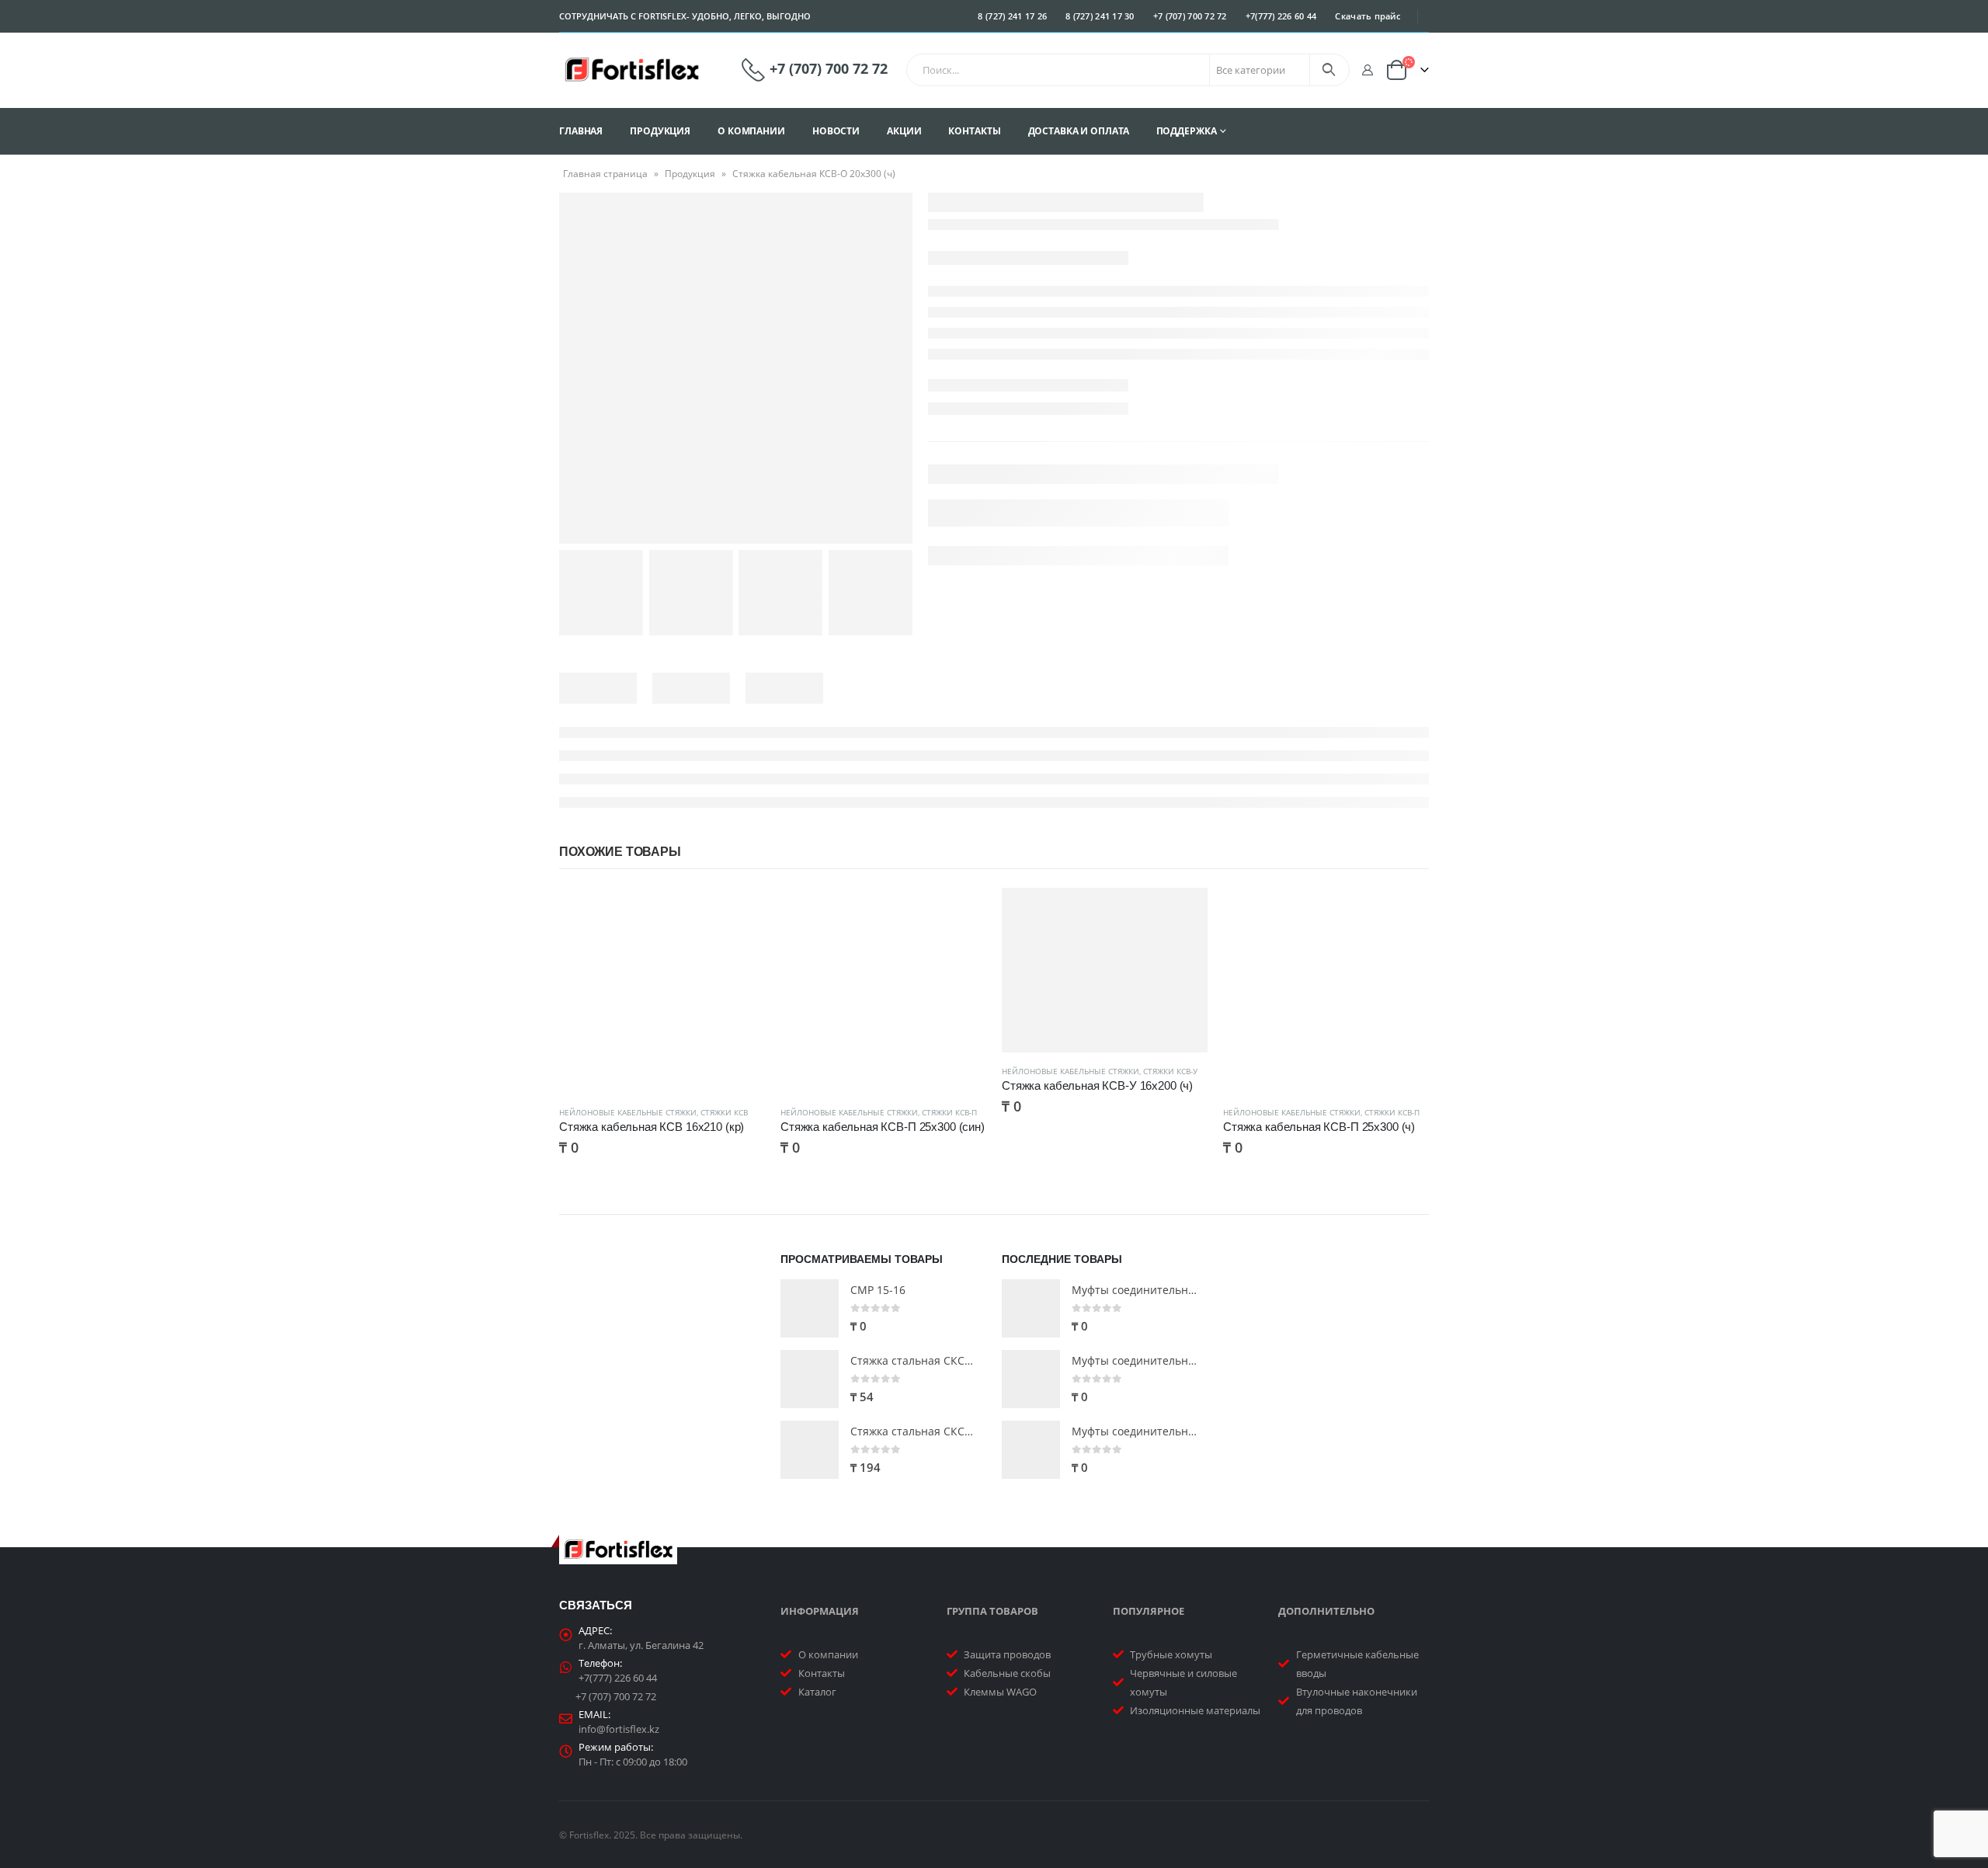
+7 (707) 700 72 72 (1190, 16)
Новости (836, 131)
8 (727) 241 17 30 (1100, 16)
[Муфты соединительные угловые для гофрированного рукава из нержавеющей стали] (1031, 1379)
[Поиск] (1328, 70)
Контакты (974, 131)
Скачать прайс (1368, 16)
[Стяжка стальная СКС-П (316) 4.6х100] (810, 1379)
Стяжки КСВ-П (949, 1112)
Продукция (660, 131)
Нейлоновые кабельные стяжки (628, 1112)
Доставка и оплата (1079, 131)
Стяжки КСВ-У (1170, 1071)
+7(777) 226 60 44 (1281, 16)
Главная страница (605, 174)
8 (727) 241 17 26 (1012, 16)
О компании (751, 131)
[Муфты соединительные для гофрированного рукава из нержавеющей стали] (1031, 1450)
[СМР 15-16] (810, 1308)
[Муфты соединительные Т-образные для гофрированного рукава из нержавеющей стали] (1031, 1308)
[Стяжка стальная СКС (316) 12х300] (810, 1450)
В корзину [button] (739, 913)
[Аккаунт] (1367, 70)
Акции (904, 131)
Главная (581, 131)
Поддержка (1187, 131)
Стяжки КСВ (724, 1112)
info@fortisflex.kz (619, 1729)
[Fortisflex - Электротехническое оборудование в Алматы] (632, 70)
